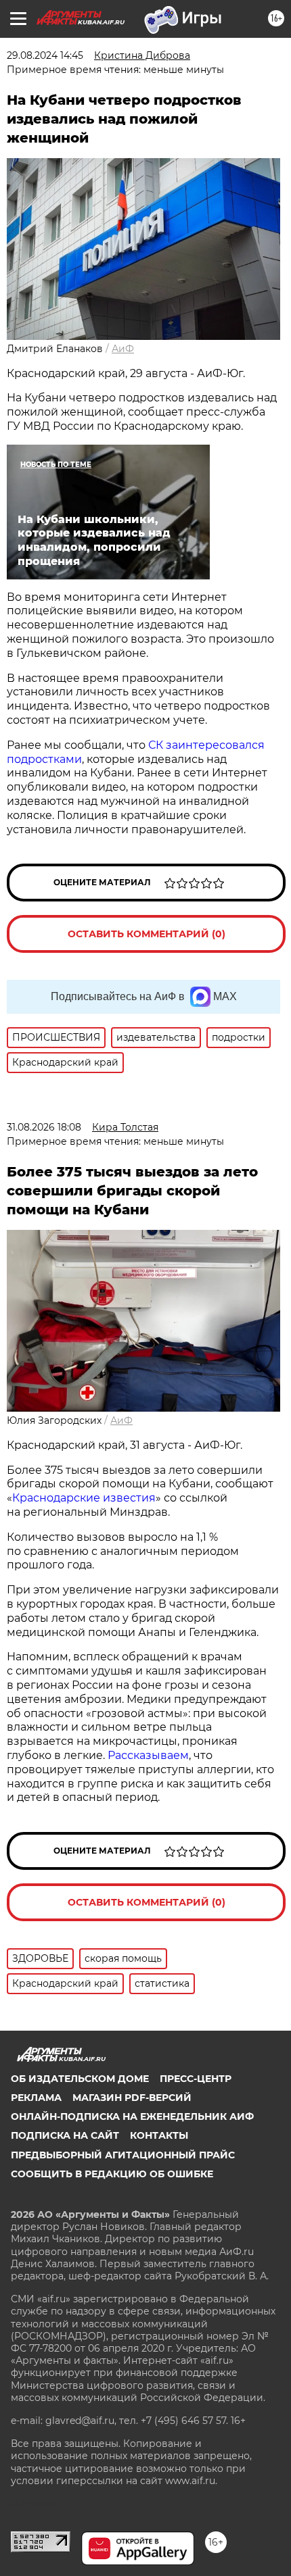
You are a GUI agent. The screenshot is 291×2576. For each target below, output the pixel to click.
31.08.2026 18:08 (44, 1127)
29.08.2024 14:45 (45, 55)
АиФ (123, 349)
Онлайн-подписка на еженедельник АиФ (132, 2116)
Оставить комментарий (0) (147, 934)
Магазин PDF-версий (132, 2098)
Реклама (36, 2098)
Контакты (159, 2135)
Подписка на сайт (65, 2135)
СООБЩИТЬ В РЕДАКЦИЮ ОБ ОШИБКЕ (112, 2174)
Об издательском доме (80, 2079)
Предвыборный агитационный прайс (123, 2155)
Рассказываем (148, 1755)
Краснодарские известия (84, 1498)
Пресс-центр (196, 2079)
